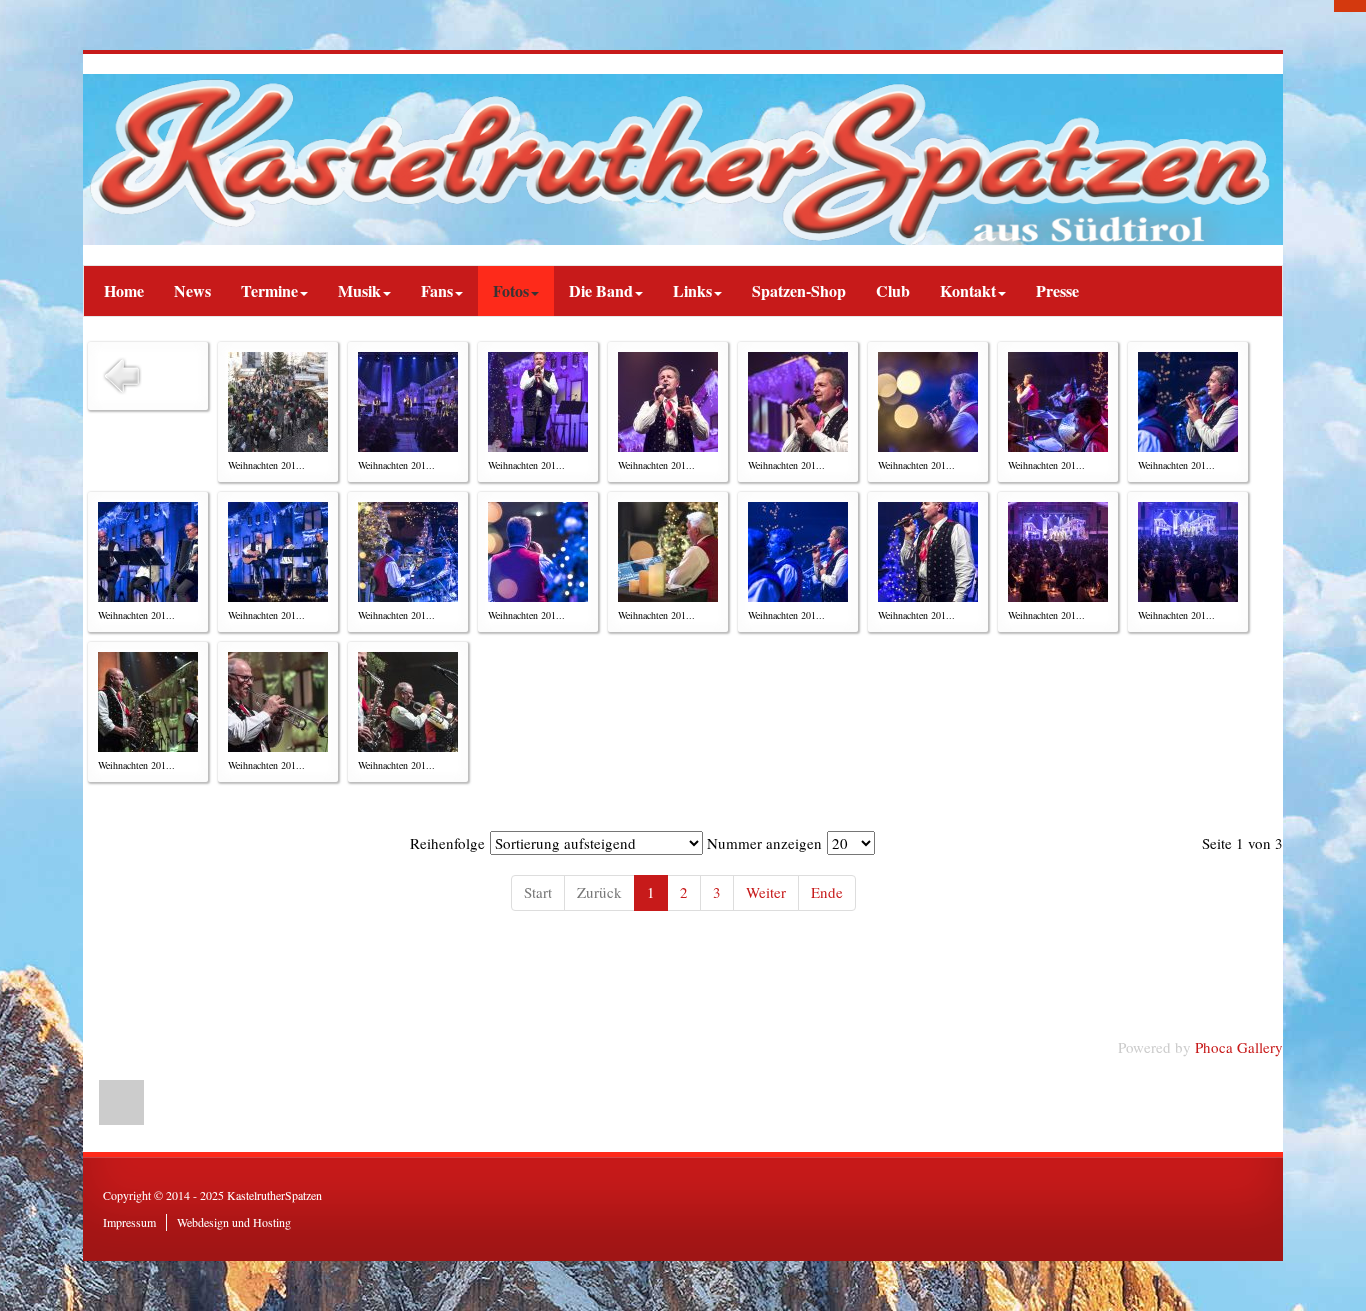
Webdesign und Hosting (234, 1222)
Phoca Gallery (1239, 1047)
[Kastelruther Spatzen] (683, 159)
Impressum (129, 1222)
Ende (827, 892)
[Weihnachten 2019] (278, 402)
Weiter (766, 892)
